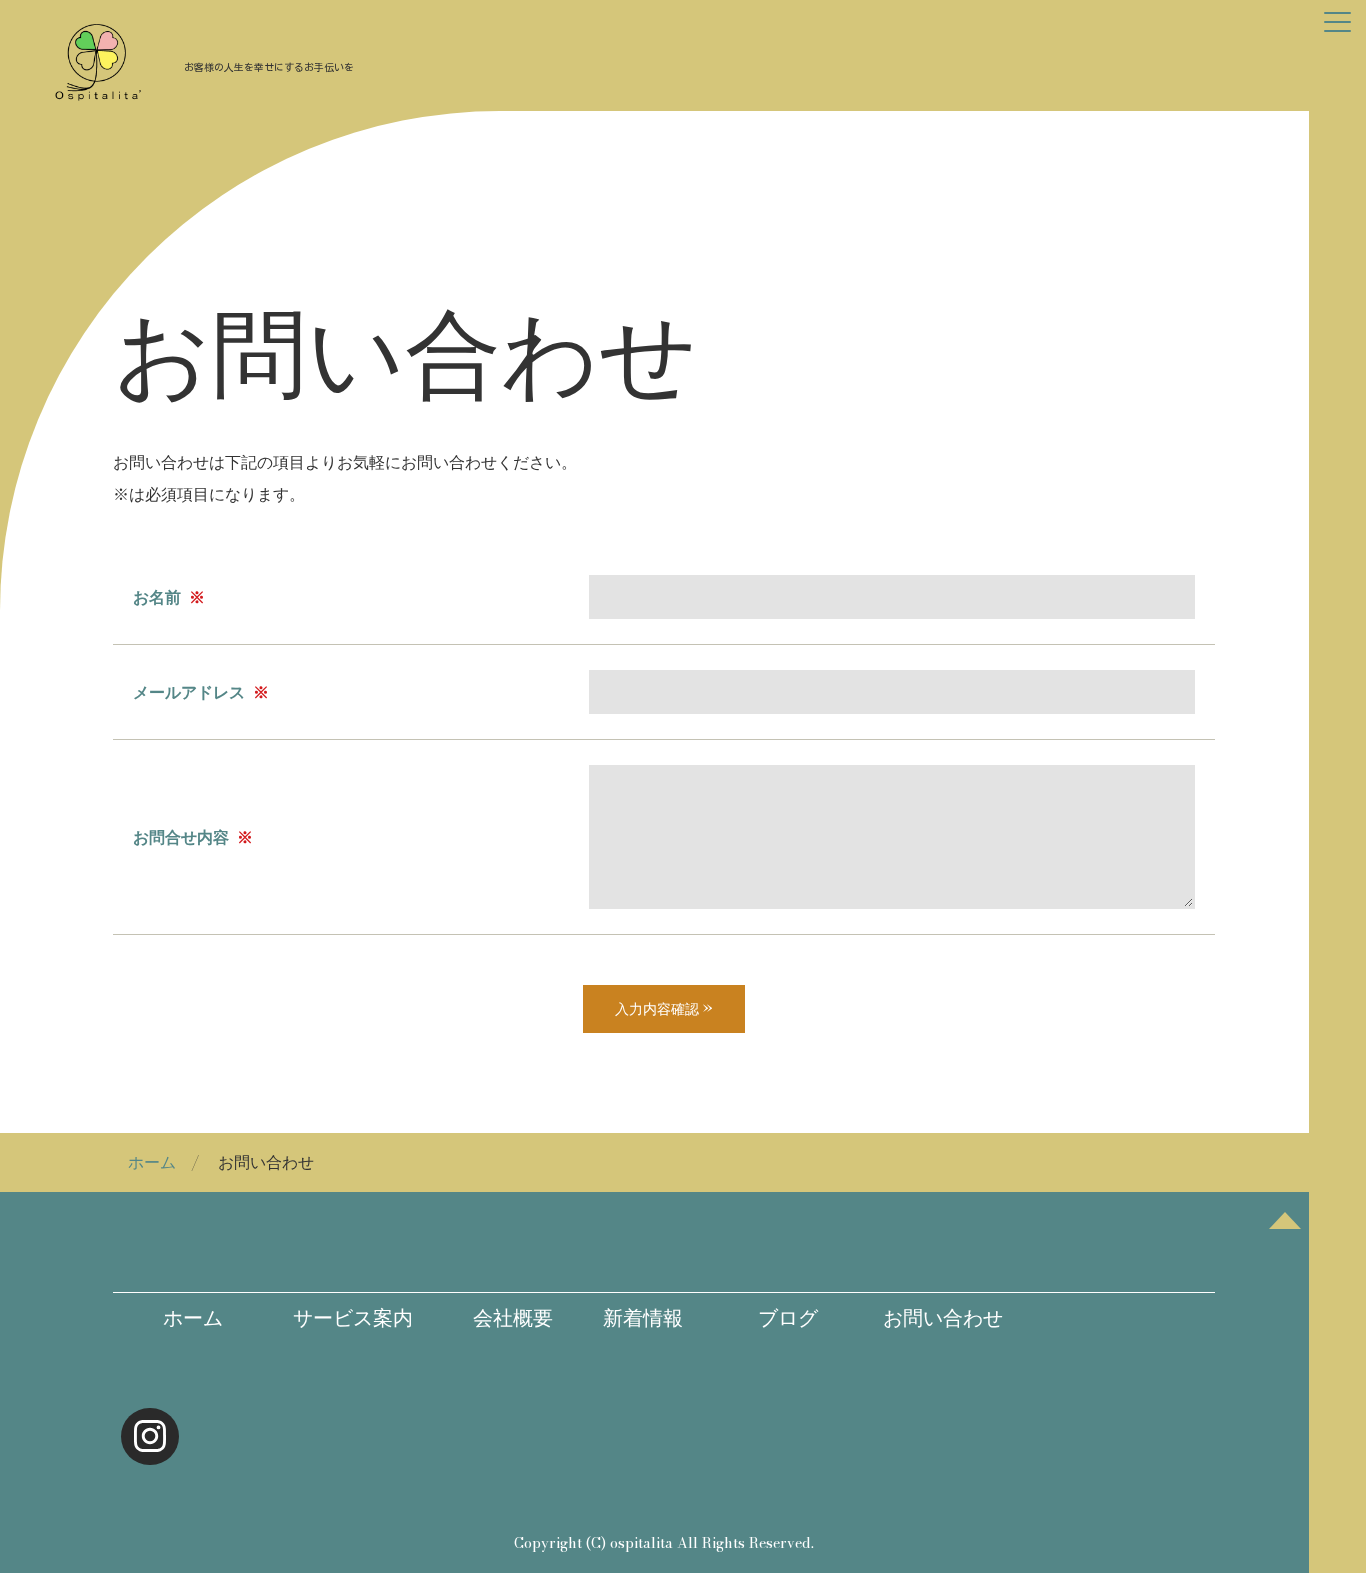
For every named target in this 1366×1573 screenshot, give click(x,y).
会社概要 (493, 1318)
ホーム (152, 1162)
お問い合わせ (943, 1318)
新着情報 (633, 1318)
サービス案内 (343, 1318)
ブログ (775, 1318)
